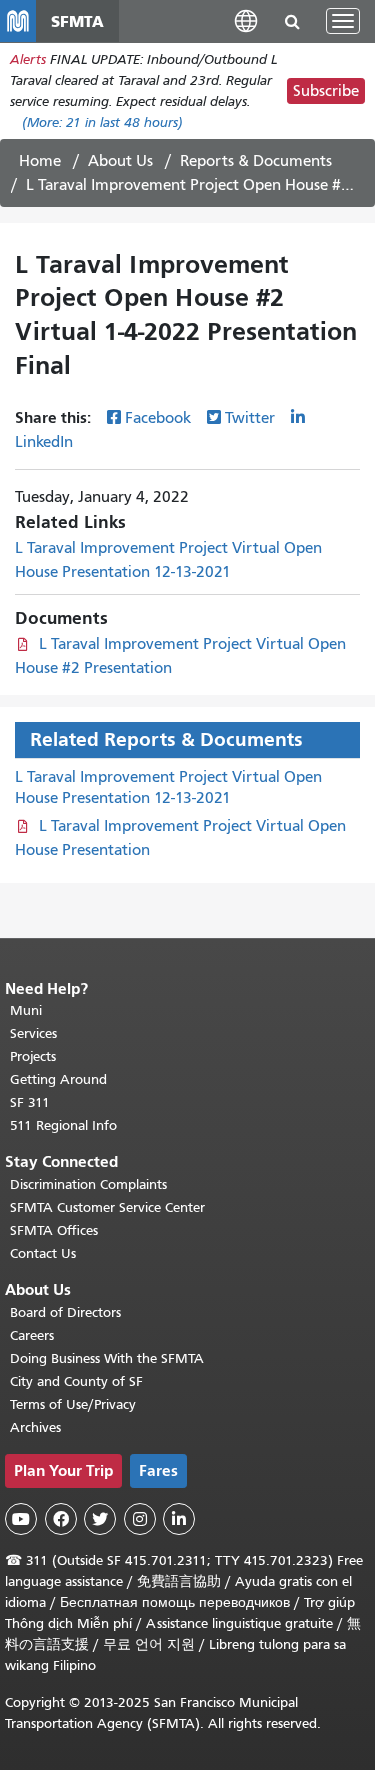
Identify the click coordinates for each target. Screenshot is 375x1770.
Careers (32, 1335)
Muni (26, 1010)
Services (33, 1033)
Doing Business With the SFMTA (107, 1358)
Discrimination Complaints (88, 1184)
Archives (35, 1427)
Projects (33, 1056)
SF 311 (30, 1102)
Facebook (158, 418)
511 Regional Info (63, 1125)
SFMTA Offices (54, 1230)
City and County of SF (76, 1381)
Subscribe (326, 91)
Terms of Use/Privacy (73, 1404)
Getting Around (58, 1079)
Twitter (250, 418)
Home (40, 161)
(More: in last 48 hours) (102, 122)
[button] (246, 20)
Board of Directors (65, 1312)
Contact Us (43, 1253)
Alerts (28, 59)
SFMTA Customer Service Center (107, 1207)
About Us (120, 161)
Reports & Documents (256, 161)
